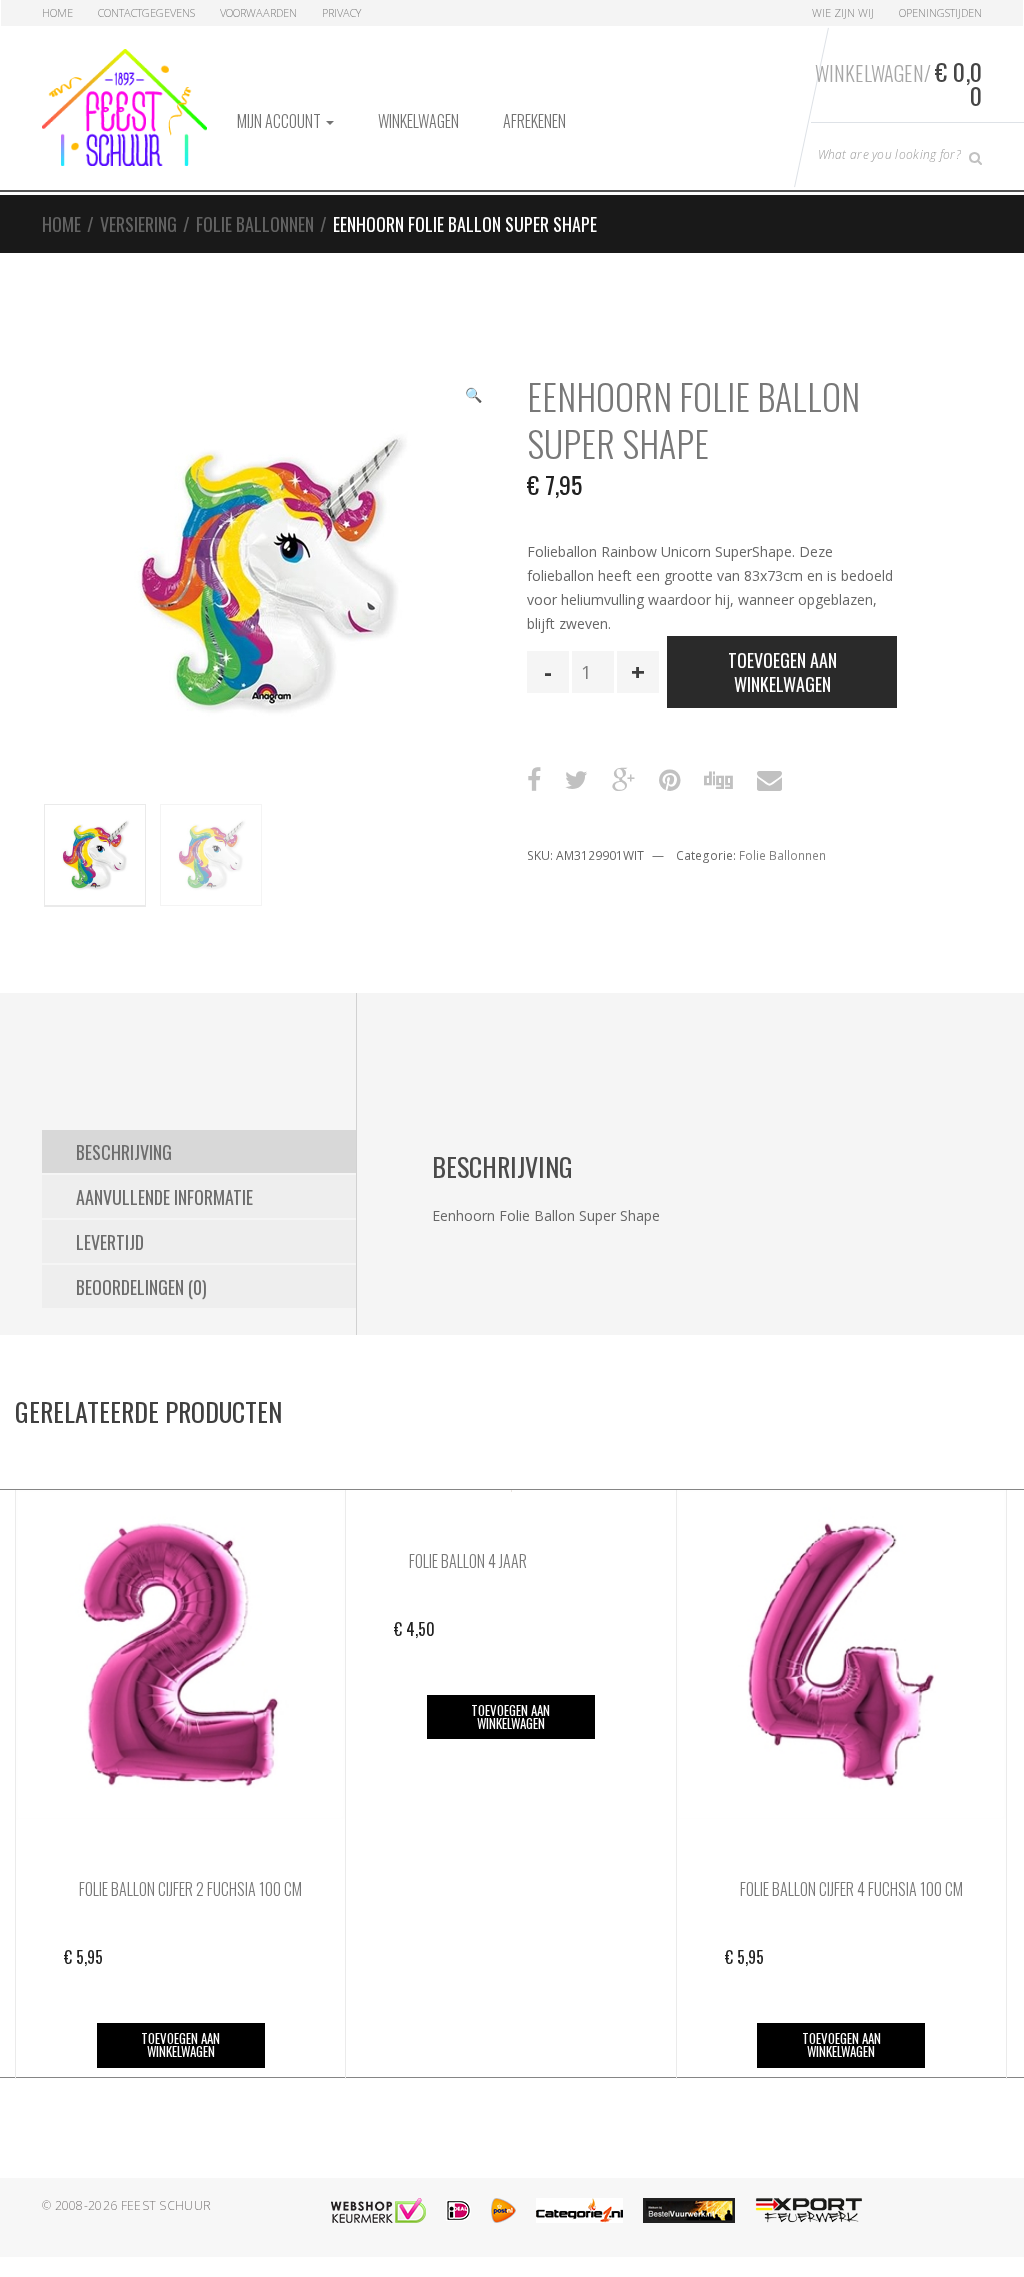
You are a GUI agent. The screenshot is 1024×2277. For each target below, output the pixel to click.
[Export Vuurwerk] (809, 2210)
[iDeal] (458, 2210)
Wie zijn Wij (843, 12)
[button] (473, 397)
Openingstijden (940, 12)
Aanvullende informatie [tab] (164, 1197)
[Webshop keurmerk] (378, 2210)
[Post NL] (503, 2210)
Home (57, 12)
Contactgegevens (146, 12)
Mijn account (280, 121)
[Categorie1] (579, 2210)
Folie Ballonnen (255, 224)
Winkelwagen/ (898, 83)
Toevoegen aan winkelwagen (782, 672)
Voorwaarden (258, 12)
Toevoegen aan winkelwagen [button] (180, 2044)
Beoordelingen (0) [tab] (141, 1287)
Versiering (138, 224)
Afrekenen (534, 121)
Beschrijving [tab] (124, 1152)
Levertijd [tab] (110, 1242)
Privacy (341, 12)
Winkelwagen (418, 121)
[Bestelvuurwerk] (689, 2210)
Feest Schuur (166, 2205)
